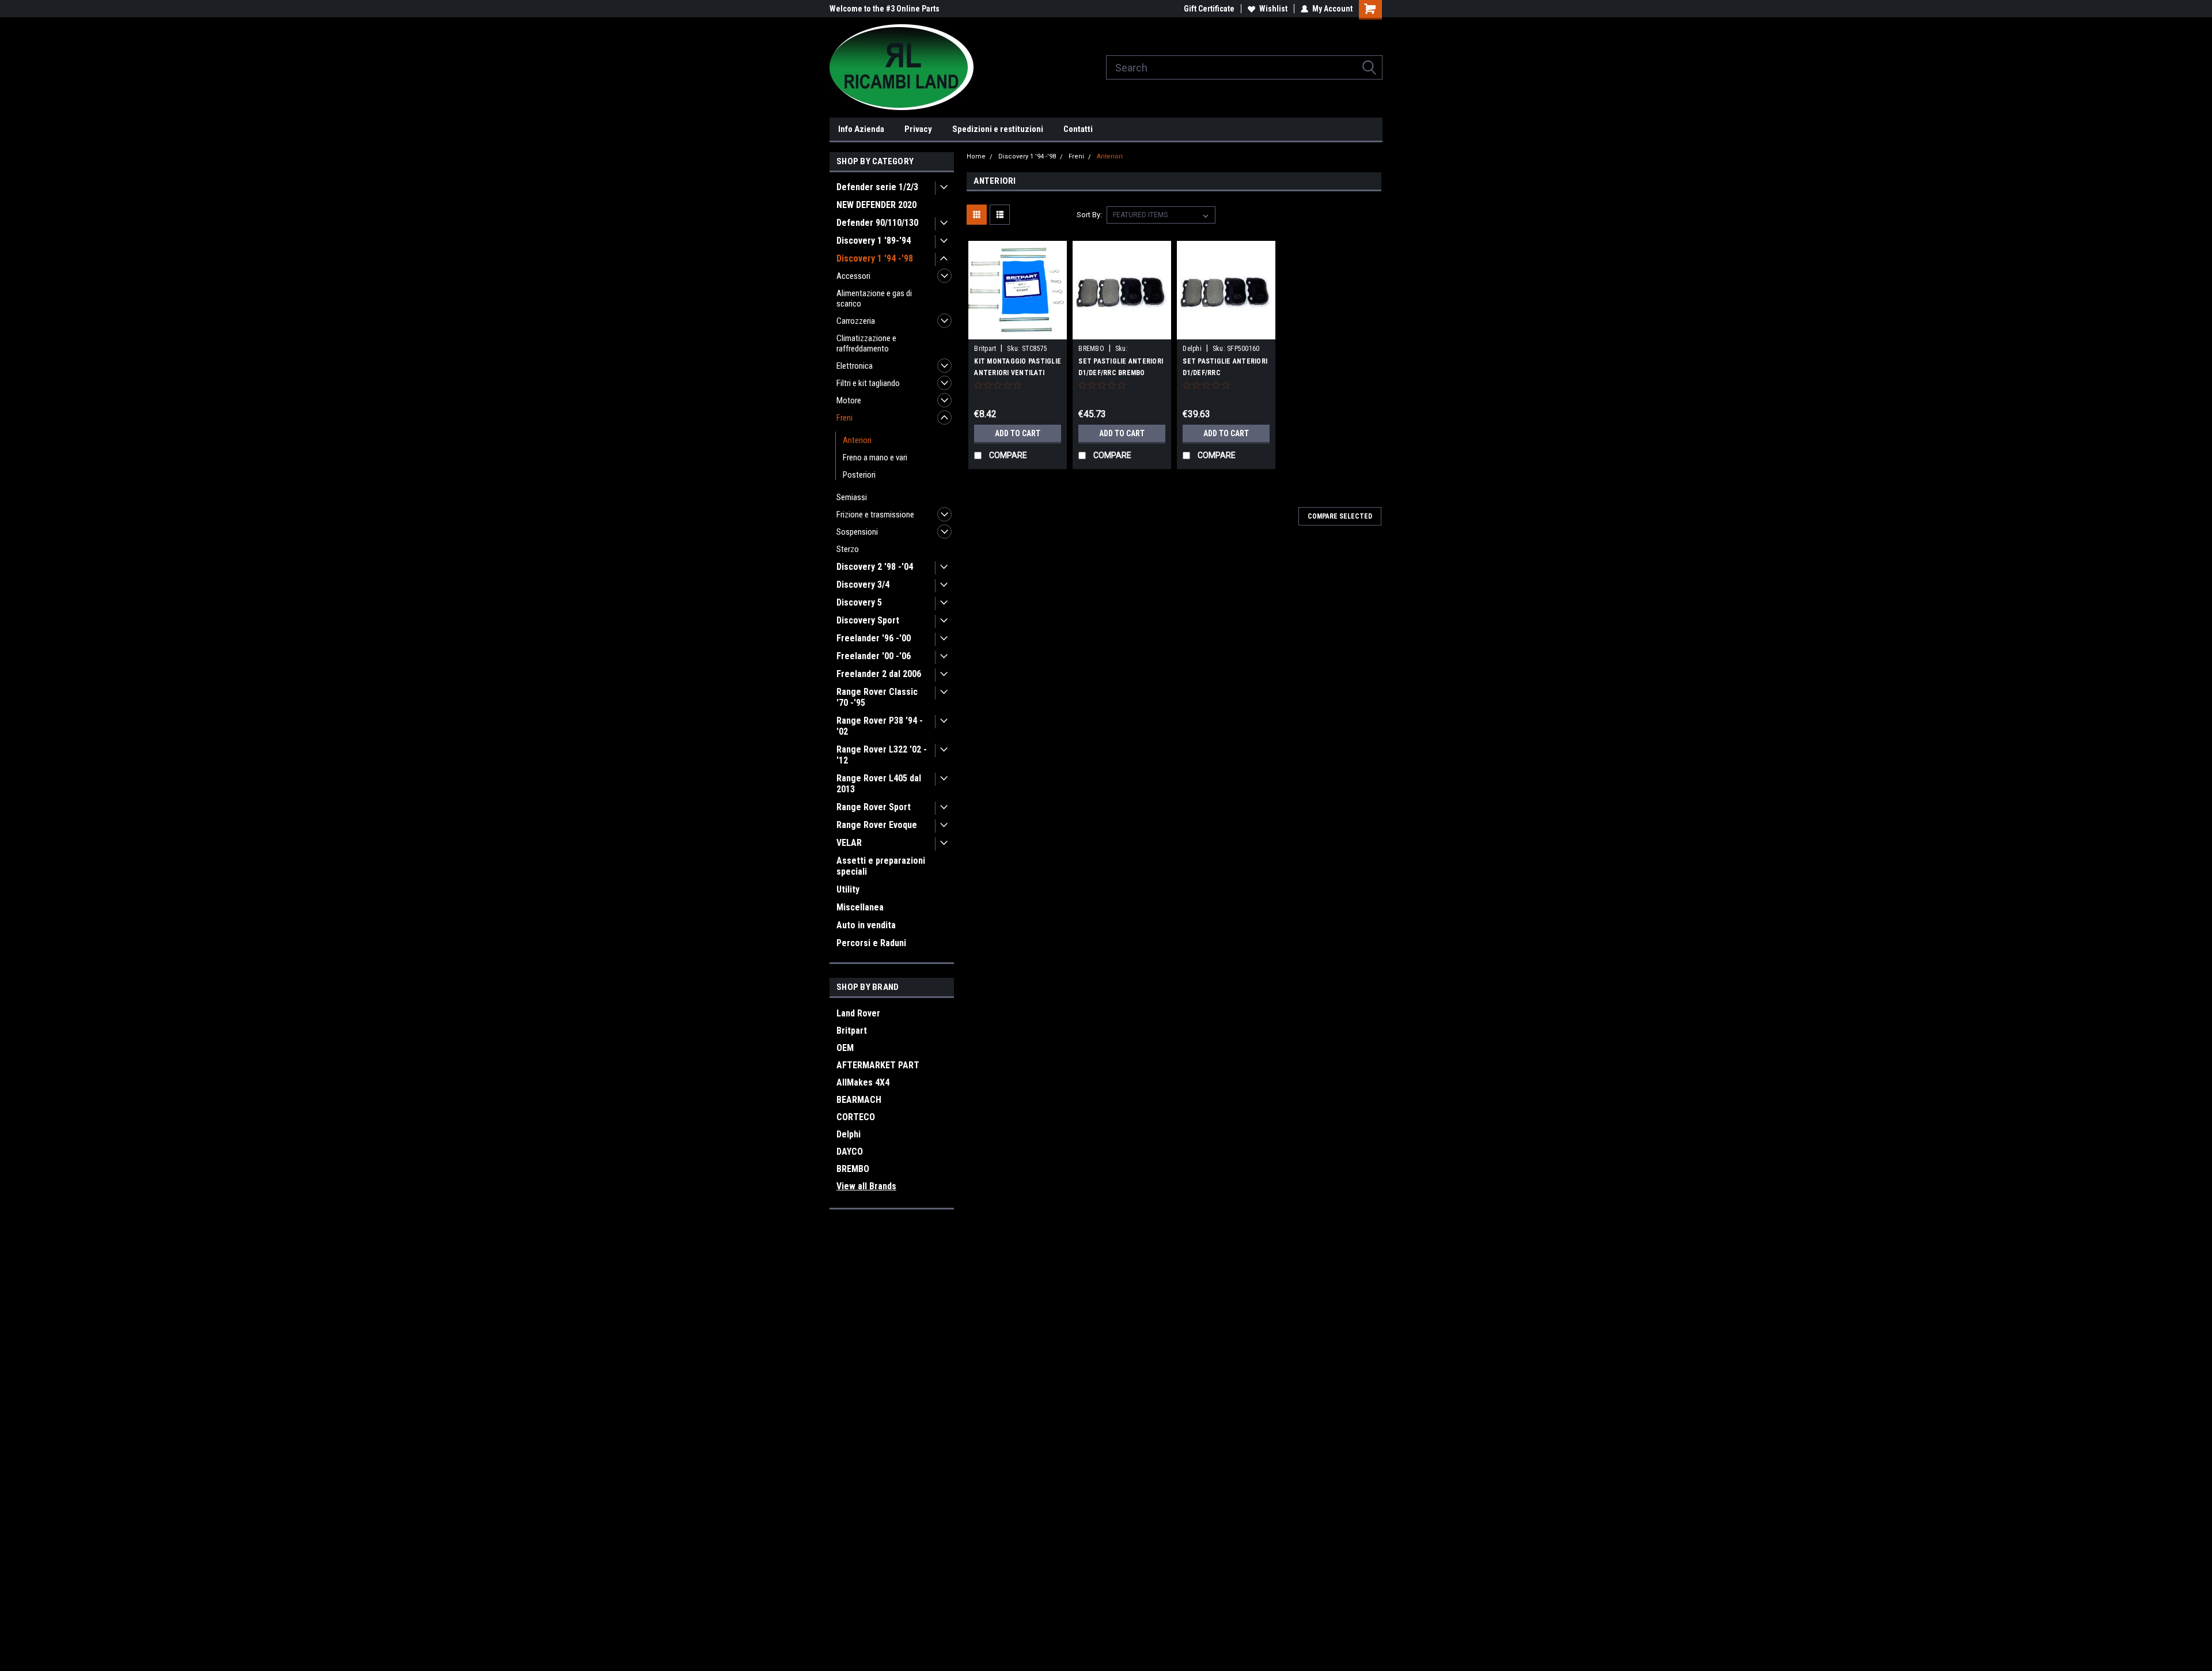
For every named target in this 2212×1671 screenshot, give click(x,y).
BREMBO (853, 1169)
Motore (849, 400)
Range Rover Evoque (877, 825)
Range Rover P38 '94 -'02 (880, 726)
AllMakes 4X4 (863, 1082)
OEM (845, 1048)
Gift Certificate (1209, 9)
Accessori (853, 276)
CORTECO (856, 1117)
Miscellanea (860, 907)
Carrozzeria (856, 321)
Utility (848, 889)
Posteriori (859, 475)
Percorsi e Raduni (871, 943)
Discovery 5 (859, 602)
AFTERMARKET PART (878, 1065)
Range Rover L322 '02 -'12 (882, 755)
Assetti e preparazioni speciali (881, 866)
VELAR (849, 843)
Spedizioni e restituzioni (998, 129)
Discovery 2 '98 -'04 (875, 567)
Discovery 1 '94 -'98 (875, 258)
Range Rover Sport (874, 807)
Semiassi (852, 497)
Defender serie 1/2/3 (877, 187)
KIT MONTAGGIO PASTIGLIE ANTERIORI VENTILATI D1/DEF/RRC (1018, 373)
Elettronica (855, 366)
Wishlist (1273, 9)
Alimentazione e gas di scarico (874, 298)
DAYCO (850, 1152)
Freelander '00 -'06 (874, 656)
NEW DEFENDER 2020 (876, 205)
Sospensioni (857, 532)
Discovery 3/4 (863, 585)
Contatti (1078, 129)
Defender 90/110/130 (877, 223)
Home (976, 156)
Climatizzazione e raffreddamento (866, 343)
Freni (844, 418)
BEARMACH (859, 1100)
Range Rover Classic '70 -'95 (877, 697)
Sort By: (1089, 215)
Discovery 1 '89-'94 (874, 241)
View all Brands (866, 1186)
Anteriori (857, 440)
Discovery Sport (868, 620)
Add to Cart (1018, 433)
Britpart (852, 1031)
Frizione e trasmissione (875, 515)
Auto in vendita (866, 925)
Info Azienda (861, 129)
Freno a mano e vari (875, 458)
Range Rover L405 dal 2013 (879, 784)
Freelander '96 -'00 (874, 638)
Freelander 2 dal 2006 (879, 674)
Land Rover (858, 1013)
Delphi (849, 1134)
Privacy (918, 129)
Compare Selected (1340, 516)
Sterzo (848, 549)
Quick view (1018, 331)
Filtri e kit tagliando (868, 383)
